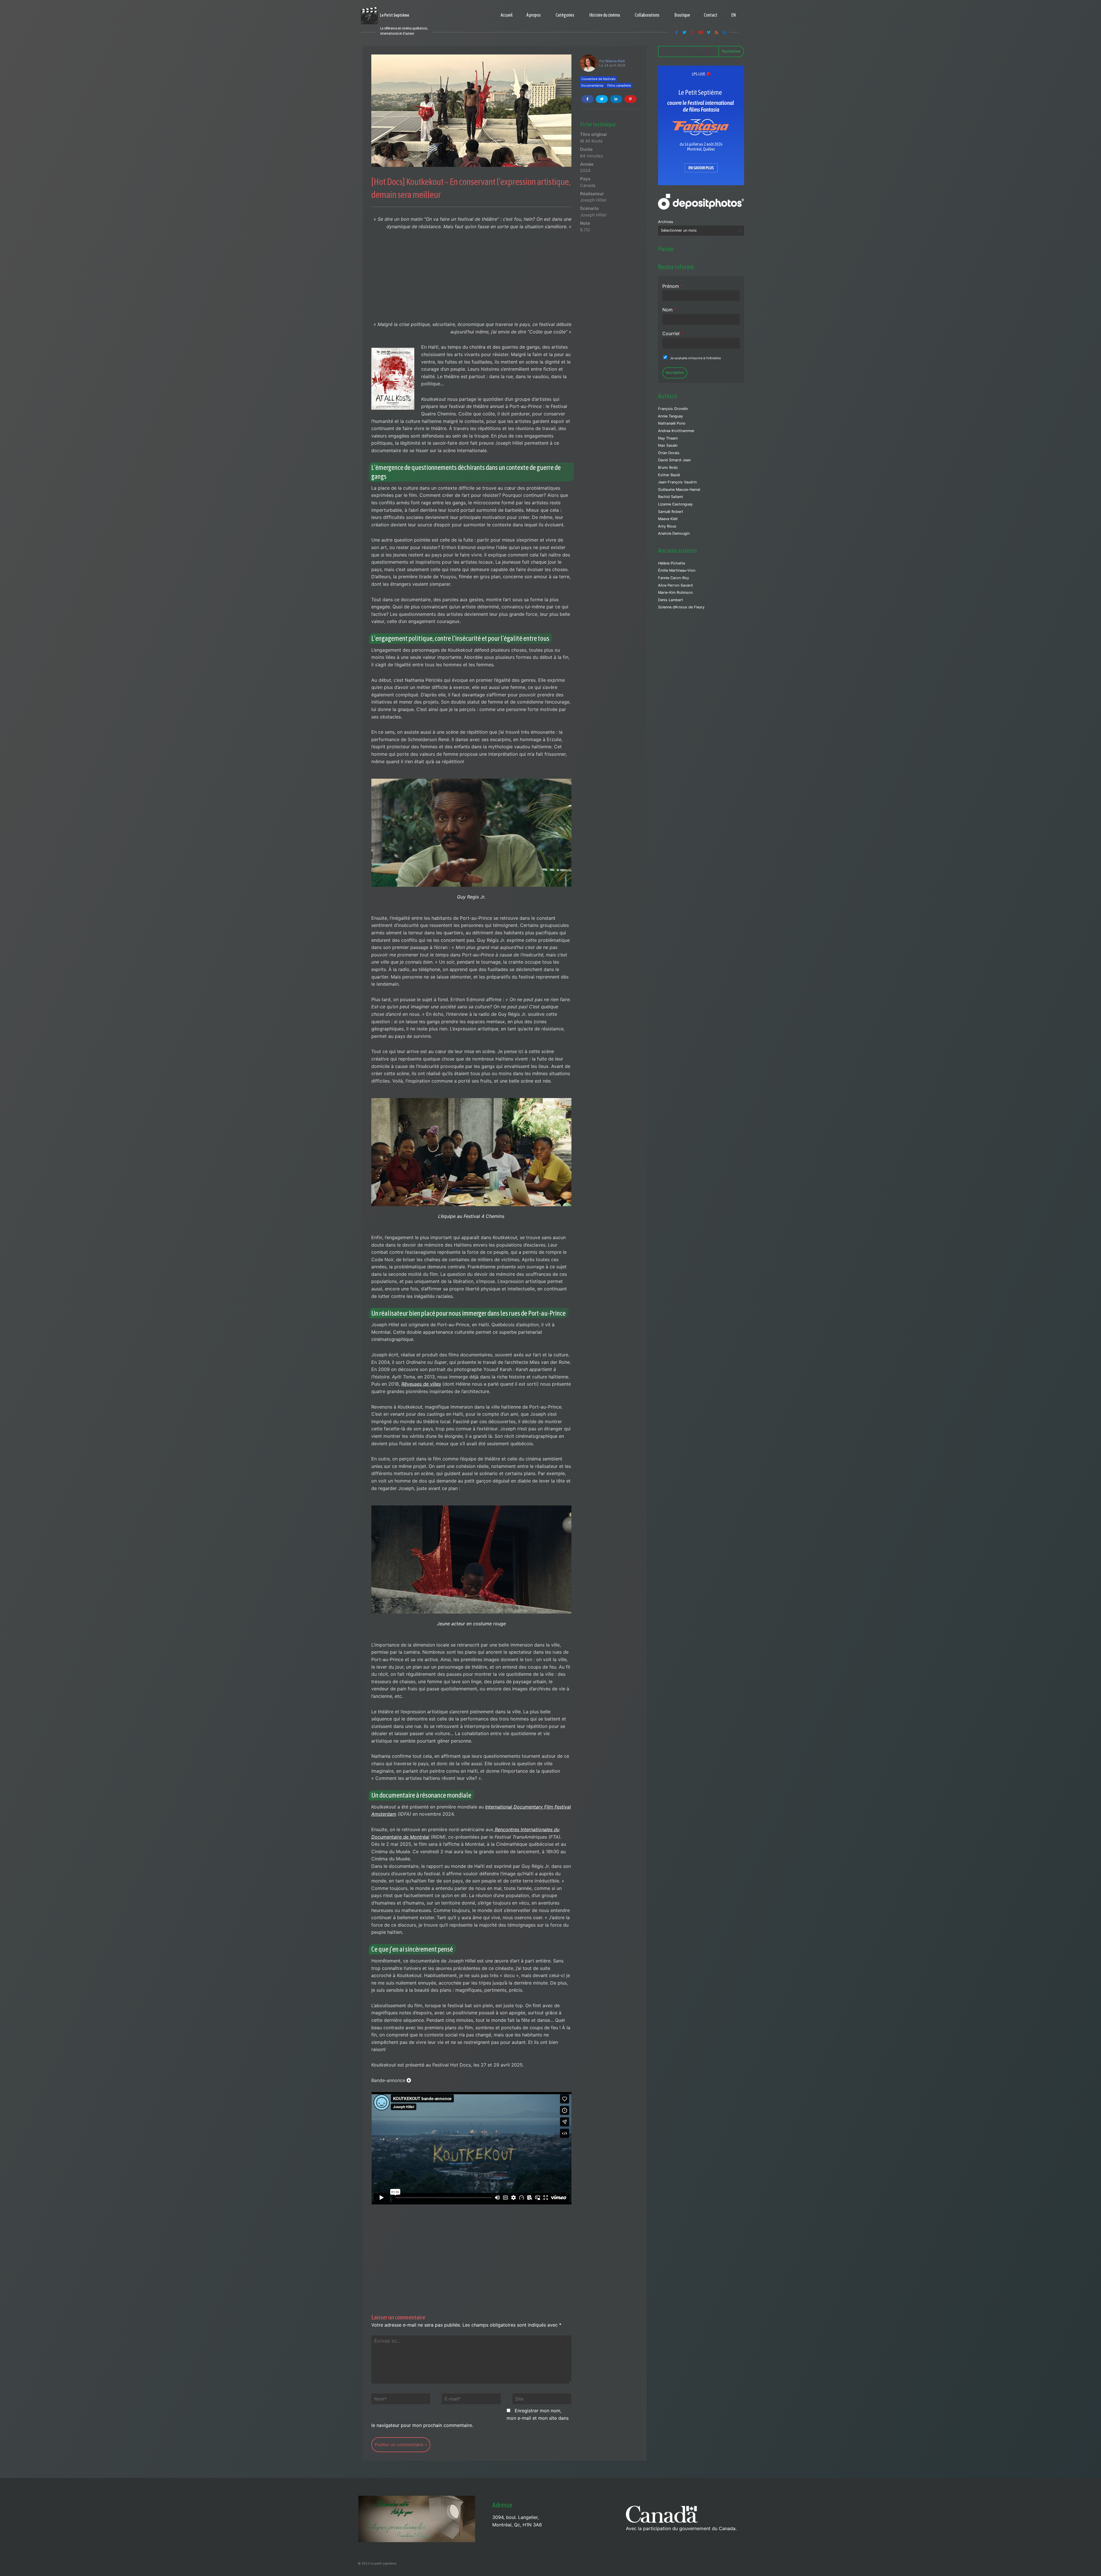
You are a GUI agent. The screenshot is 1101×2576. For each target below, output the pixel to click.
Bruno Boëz (668, 467)
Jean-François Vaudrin (677, 482)
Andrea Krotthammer (676, 431)
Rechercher (731, 51)
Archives (666, 222)
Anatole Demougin (674, 533)
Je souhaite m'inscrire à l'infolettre (695, 358)
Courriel (673, 333)
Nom (669, 310)
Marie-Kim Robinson (675, 592)
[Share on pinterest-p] (630, 99)
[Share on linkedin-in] (616, 99)
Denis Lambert (670, 600)
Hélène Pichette (671, 563)
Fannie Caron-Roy (674, 578)
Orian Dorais (669, 453)
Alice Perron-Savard (675, 585)
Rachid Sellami (670, 497)
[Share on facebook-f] (587, 99)
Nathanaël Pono (672, 423)
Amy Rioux (667, 526)
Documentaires (592, 85)
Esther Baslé (669, 475)
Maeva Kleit (615, 61)
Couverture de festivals (598, 79)
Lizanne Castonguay (675, 504)
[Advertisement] (471, 278)
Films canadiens (619, 85)
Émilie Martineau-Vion (677, 570)
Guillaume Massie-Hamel (679, 490)
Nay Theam (668, 438)
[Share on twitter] (602, 99)
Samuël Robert (671, 512)
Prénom (672, 286)
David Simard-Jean (674, 460)
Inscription (675, 373)
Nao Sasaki (668, 445)
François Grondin (673, 409)
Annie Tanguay (670, 416)
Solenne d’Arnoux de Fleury (681, 607)
